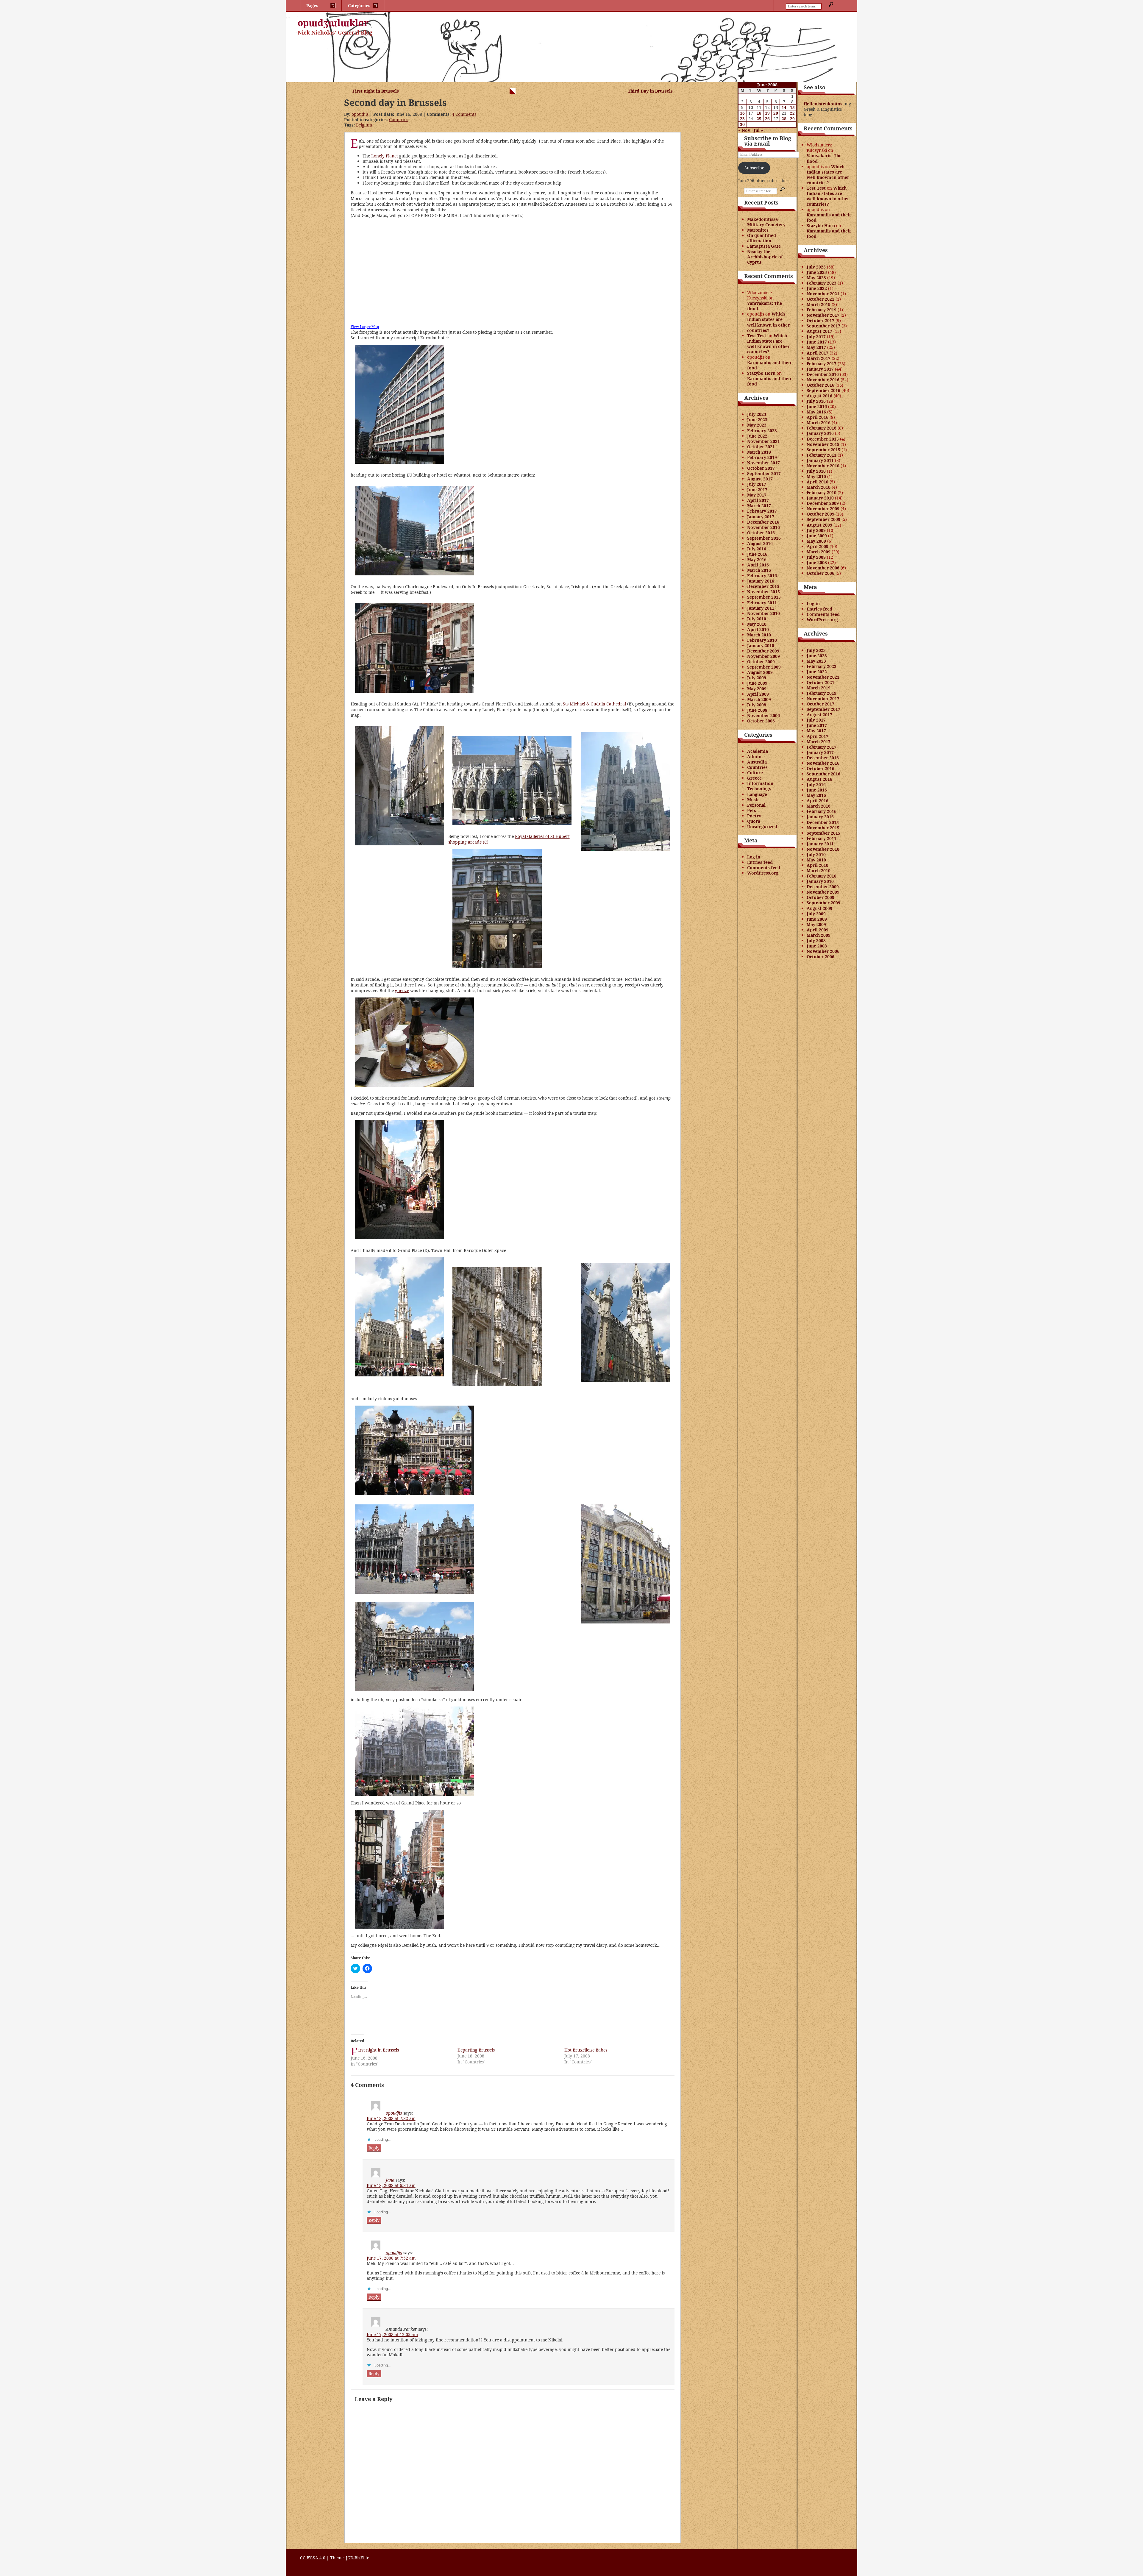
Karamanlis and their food (769, 365)
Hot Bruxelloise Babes (586, 2050)
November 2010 (763, 613)
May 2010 (757, 624)
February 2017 (762, 511)
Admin (754, 757)
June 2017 (757, 490)
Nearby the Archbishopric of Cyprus (765, 257)
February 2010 (762, 640)
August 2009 (760, 672)
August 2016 (760, 543)
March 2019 (759, 452)
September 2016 (764, 538)
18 (759, 113)
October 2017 (761, 468)
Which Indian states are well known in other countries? (768, 322)
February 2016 (762, 576)
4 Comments (464, 114)
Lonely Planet (385, 156)
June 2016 (757, 554)
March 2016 (759, 570)
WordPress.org (763, 873)
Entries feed (760, 862)
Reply (374, 2148)
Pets (752, 810)
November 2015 (763, 592)
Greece (754, 778)
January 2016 (761, 581)
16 (742, 113)
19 (767, 113)
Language (757, 794)
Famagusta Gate (764, 246)
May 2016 (757, 559)
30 (742, 124)
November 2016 (763, 527)
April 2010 (758, 629)
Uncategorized (762, 826)
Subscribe (754, 168)
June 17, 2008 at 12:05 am (392, 2334)
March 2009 (759, 699)
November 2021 (763, 441)
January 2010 (761, 645)
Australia (757, 762)
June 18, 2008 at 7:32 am (391, 2118)
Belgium (364, 125)
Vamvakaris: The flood (765, 306)
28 (784, 119)
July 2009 (757, 678)
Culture (755, 773)
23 (742, 119)
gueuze (402, 990)
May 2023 (757, 425)
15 (792, 107)
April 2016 (758, 565)
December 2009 (763, 651)
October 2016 (761, 533)
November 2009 (763, 656)
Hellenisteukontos (823, 104)
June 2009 (757, 683)
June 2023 (757, 420)
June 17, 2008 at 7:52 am (391, 2258)
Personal (756, 805)
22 (792, 113)
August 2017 (760, 479)
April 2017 (758, 500)
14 (784, 107)
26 (767, 119)
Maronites (758, 230)
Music (753, 800)
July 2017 (757, 484)
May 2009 (757, 689)
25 (759, 119)
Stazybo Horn (761, 373)
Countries (399, 120)
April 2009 (758, 694)
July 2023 (757, 414)
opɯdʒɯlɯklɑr (333, 23)
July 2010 (757, 619)
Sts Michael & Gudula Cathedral (594, 704)
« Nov (744, 130)
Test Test (757, 336)
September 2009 (764, 667)
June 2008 (757, 710)
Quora (754, 821)
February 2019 (762, 457)
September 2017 (764, 473)
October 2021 (761, 447)
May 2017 (757, 495)
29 (792, 119)
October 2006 (761, 721)
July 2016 (757, 549)
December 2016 (763, 522)
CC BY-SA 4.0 (313, 2558)
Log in (754, 857)
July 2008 (757, 705)
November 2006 (763, 715)
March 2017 (759, 506)
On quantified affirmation (762, 238)
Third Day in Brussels (650, 91)
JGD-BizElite (357, 2558)
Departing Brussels (476, 2050)
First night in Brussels (376, 91)
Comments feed (764, 868)
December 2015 (763, 586)
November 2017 (763, 463)
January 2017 (761, 517)
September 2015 (764, 597)
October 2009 (761, 662)
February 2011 (762, 603)
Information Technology (760, 786)
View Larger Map (365, 327)
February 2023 (762, 431)
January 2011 (761, 608)
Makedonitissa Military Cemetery (766, 222)
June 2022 (757, 436)
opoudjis (360, 114)
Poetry (754, 816)
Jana (390, 2180)
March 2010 (759, 635)
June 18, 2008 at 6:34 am (391, 2185)
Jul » (758, 130)
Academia (758, 751)
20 (776, 113)
